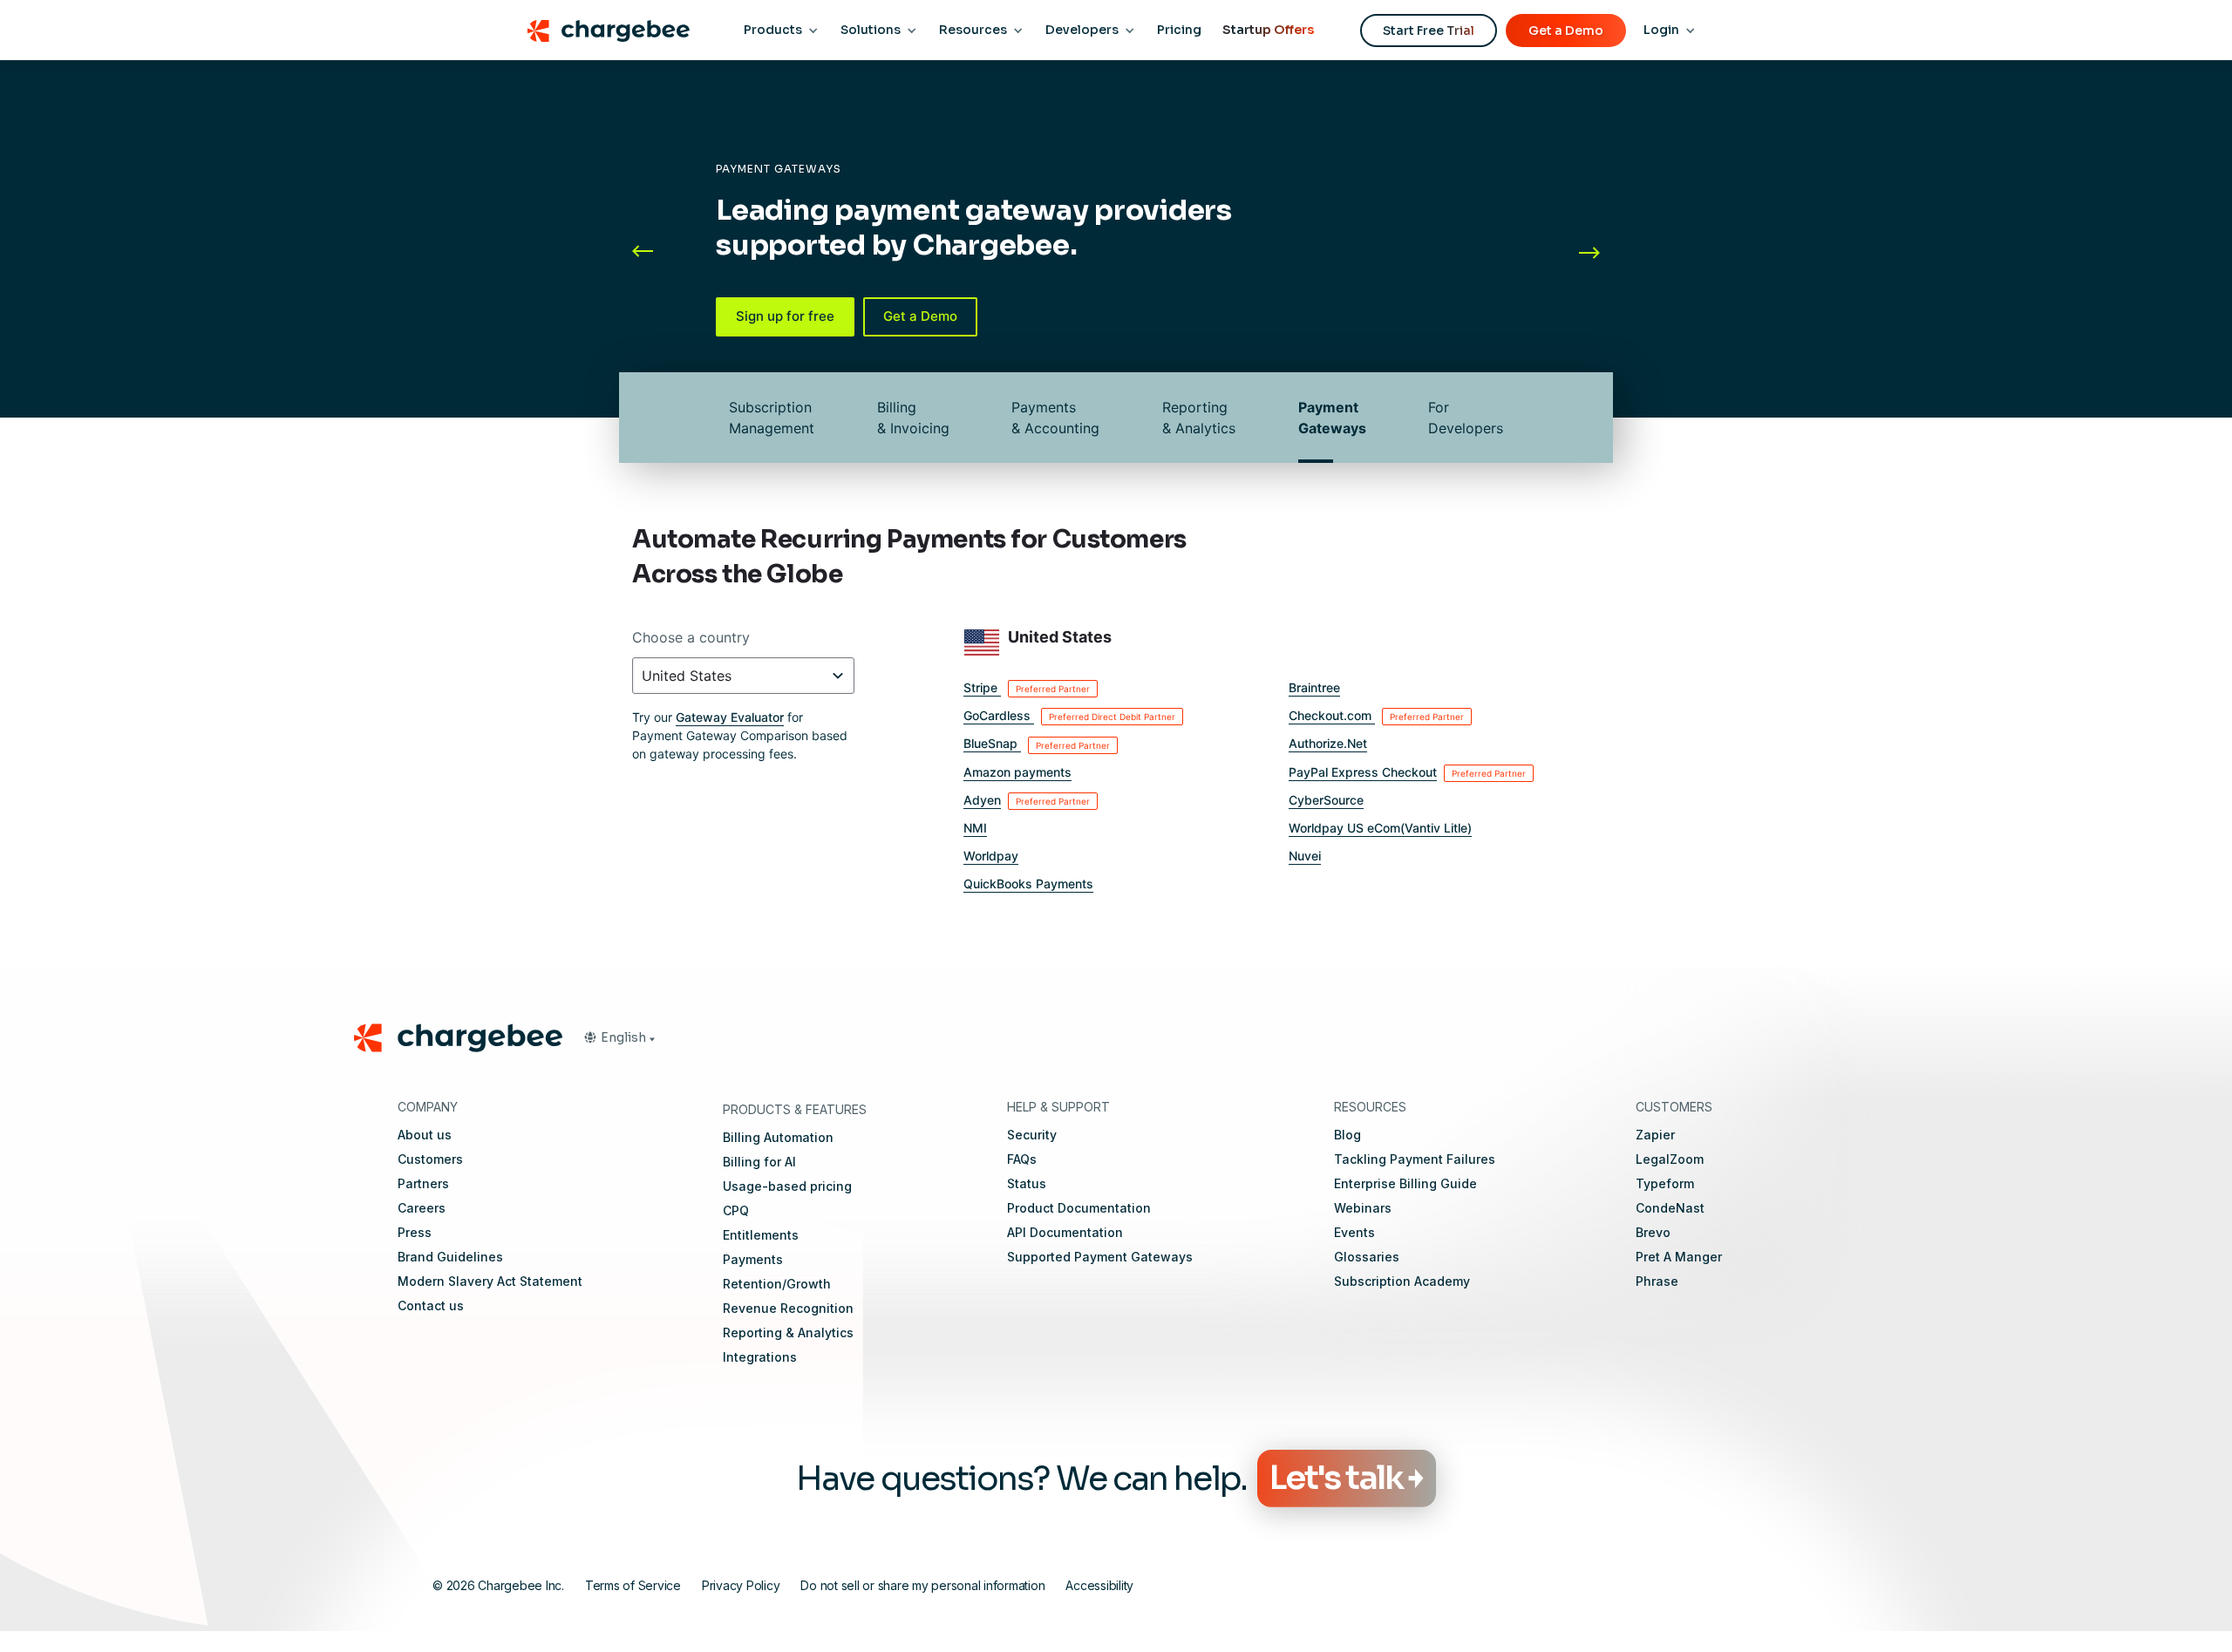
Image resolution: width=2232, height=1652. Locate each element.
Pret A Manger (1679, 1257)
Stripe (1027, 687)
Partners (423, 1183)
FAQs (1022, 1159)
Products (773, 30)
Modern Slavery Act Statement (490, 1281)
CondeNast (1670, 1208)
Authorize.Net (1328, 743)
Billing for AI (759, 1162)
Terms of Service (633, 1585)
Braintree (1314, 687)
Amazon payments (1017, 772)
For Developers (1466, 418)
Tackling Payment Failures (1415, 1159)
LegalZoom (1670, 1159)
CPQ (736, 1210)
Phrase (1657, 1281)
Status (1027, 1183)
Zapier (1655, 1135)
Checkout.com (1376, 715)
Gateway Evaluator (730, 717)
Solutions (871, 30)
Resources (973, 30)
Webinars (1363, 1208)
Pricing (1179, 30)
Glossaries (1367, 1257)
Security (1032, 1135)
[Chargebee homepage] (608, 31)
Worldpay (991, 856)
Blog (1347, 1135)
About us (425, 1135)
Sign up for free (785, 316)
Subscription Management (772, 418)
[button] (658, 252)
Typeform (1665, 1183)
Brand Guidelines (450, 1257)
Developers (1082, 30)
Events (1354, 1232)
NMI (975, 828)
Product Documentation (1079, 1208)
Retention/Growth (777, 1284)
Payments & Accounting (1055, 418)
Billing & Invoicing (913, 418)
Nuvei (1305, 856)
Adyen (1027, 800)
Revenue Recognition (788, 1308)
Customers (430, 1159)
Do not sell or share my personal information (922, 1585)
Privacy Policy (741, 1585)
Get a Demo (1566, 31)
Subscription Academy (1402, 1281)
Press (415, 1232)
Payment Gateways (1332, 418)
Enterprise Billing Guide (1405, 1183)
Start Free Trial (1429, 31)
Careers (422, 1208)
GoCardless (1069, 715)
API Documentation (1065, 1232)
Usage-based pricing (787, 1186)
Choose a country (691, 637)
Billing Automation (778, 1137)
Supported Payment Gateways (1100, 1257)
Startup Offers (1268, 30)
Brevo (1653, 1232)
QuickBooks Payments (1028, 884)
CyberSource (1326, 800)
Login (1661, 30)
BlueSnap (1037, 743)
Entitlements (761, 1235)
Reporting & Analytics (1199, 418)
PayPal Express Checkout (1407, 772)
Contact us (431, 1305)
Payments (753, 1259)
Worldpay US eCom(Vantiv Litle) (1380, 828)
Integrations (760, 1357)
